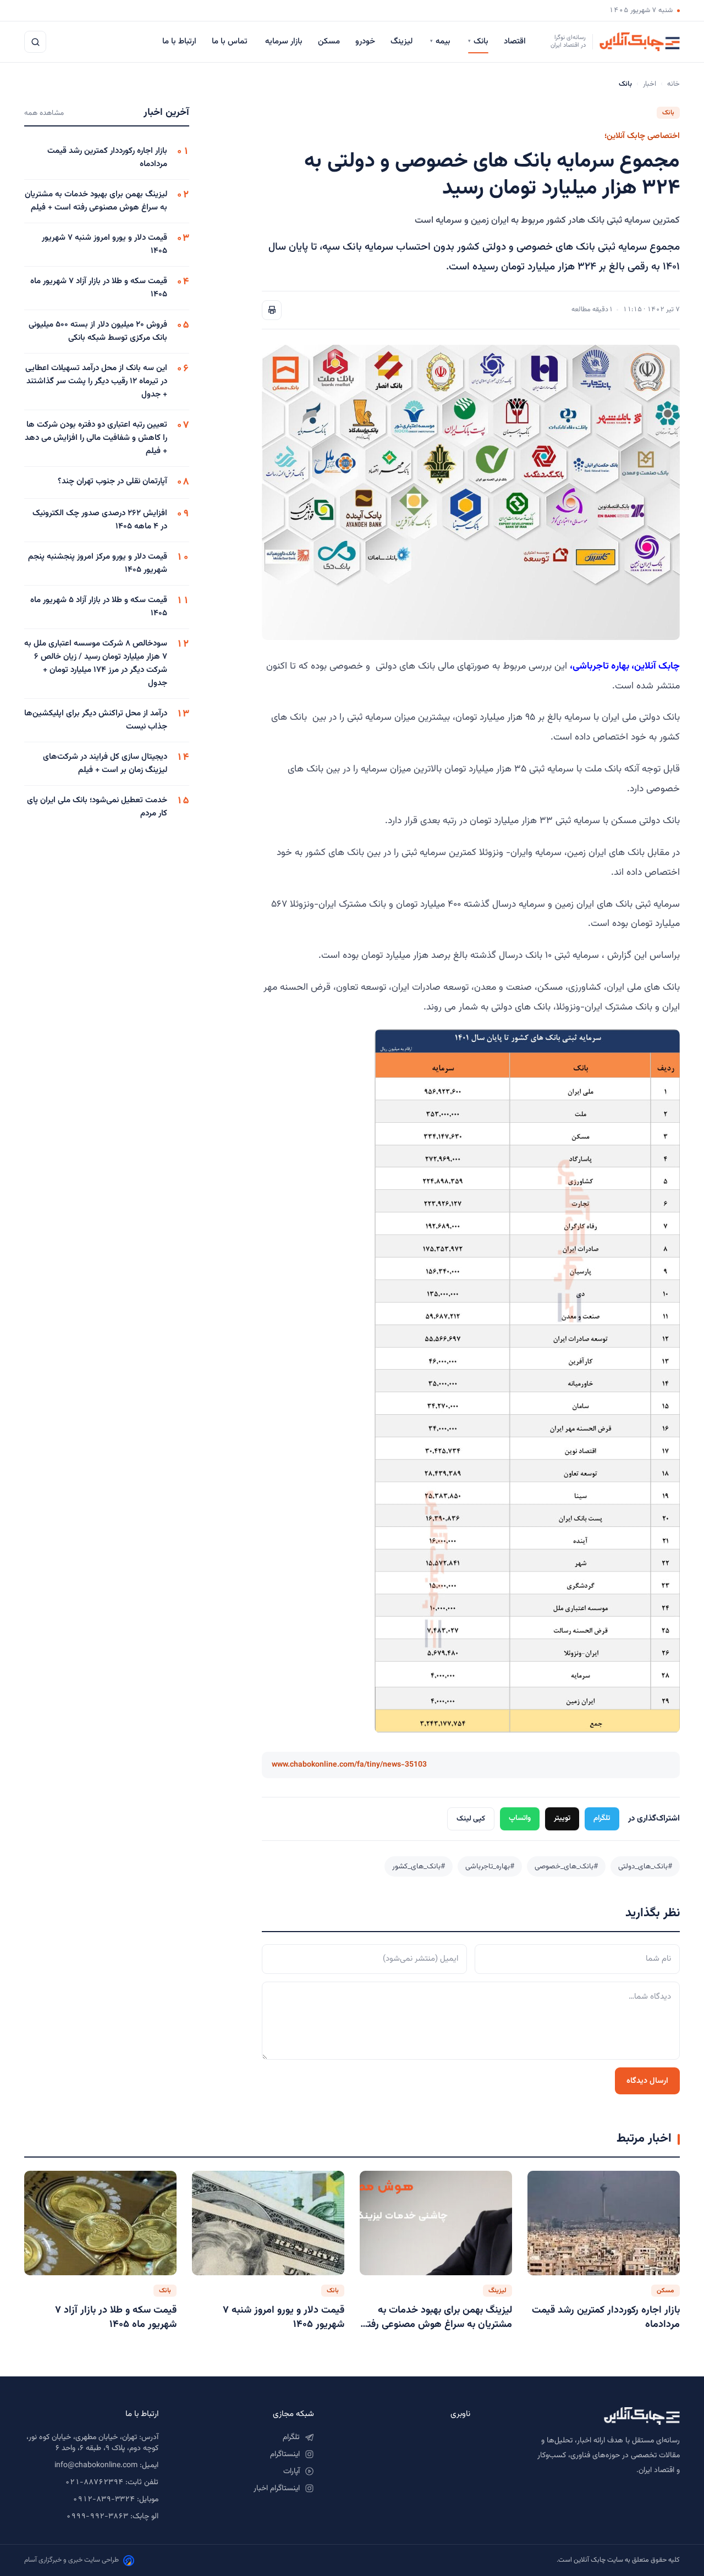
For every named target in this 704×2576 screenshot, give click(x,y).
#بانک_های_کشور (419, 1866)
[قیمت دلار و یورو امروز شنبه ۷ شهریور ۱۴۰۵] (268, 2223)
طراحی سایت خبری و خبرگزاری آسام (71, 2560)
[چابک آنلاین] (586, 2416)
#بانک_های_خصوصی (566, 1866)
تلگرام (602, 1818)
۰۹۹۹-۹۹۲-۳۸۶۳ (97, 2517)
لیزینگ (403, 42)
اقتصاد (516, 42)
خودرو (365, 42)
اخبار (650, 84)
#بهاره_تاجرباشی (490, 1866)
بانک (478, 42)
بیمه (441, 42)
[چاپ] (272, 310)
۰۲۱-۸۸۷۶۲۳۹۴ (94, 2483)
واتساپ (520, 1818)
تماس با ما (231, 42)
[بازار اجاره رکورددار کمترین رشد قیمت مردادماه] (604, 2223)
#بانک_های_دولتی (645, 1866)
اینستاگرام (285, 2454)
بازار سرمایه (284, 42)
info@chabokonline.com (96, 2465)
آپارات (291, 2472)
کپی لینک (471, 1819)
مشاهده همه (44, 113)
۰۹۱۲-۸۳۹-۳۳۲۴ (104, 2500)
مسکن (329, 42)
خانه (673, 84)
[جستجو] (35, 42)
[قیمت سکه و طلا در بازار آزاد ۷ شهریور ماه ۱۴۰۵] (100, 2223)
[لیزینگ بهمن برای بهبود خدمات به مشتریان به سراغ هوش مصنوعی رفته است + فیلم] (436, 2223)
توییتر (562, 1818)
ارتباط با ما (179, 42)
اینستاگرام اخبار (277, 2489)
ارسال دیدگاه (647, 2081)
